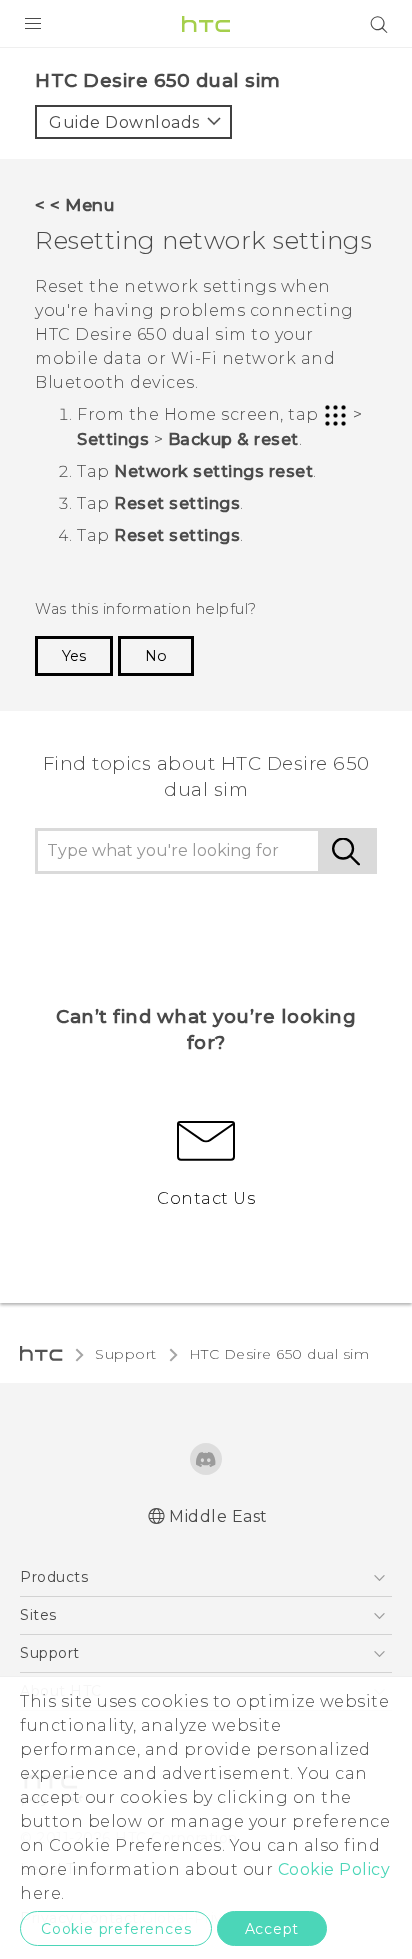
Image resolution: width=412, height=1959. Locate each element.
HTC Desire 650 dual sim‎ (279, 1354)
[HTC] (206, 24)
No (156, 656)
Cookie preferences (116, 1929)
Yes (74, 656)
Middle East (218, 1516)
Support (126, 1354)
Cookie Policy (334, 1869)
